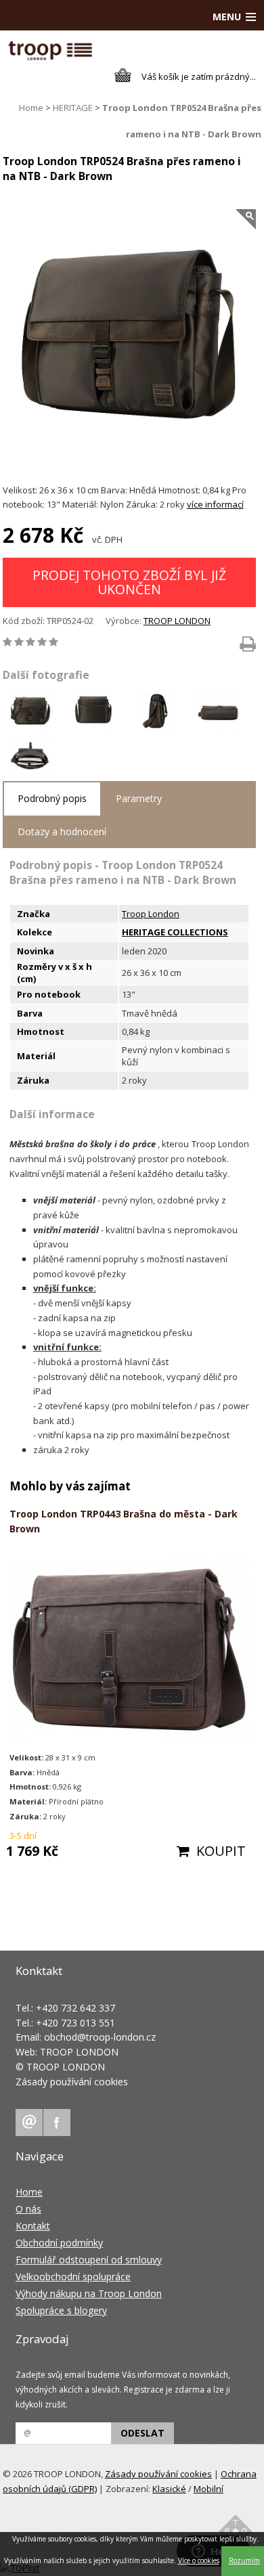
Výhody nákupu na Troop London (89, 2293)
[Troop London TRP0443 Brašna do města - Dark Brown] (130, 1650)
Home (31, 108)
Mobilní (208, 2489)
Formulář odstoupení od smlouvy (89, 2260)
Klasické (169, 2489)
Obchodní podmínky (59, 2243)
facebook (57, 2123)
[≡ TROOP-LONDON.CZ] (50, 57)
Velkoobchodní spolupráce (73, 2277)
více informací (215, 504)
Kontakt (33, 2226)
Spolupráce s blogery (61, 2310)
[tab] (52, 799)
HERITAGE (73, 108)
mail (29, 2123)
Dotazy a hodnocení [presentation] (62, 831)
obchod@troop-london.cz (100, 2037)
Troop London (151, 914)
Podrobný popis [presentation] (52, 798)
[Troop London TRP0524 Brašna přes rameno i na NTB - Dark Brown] (130, 339)
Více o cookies (199, 2560)
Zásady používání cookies (72, 2082)
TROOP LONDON (177, 621)
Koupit (221, 1851)
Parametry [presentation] (139, 798)
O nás (28, 2209)
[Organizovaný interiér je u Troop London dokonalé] (33, 758)
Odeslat (142, 2433)
